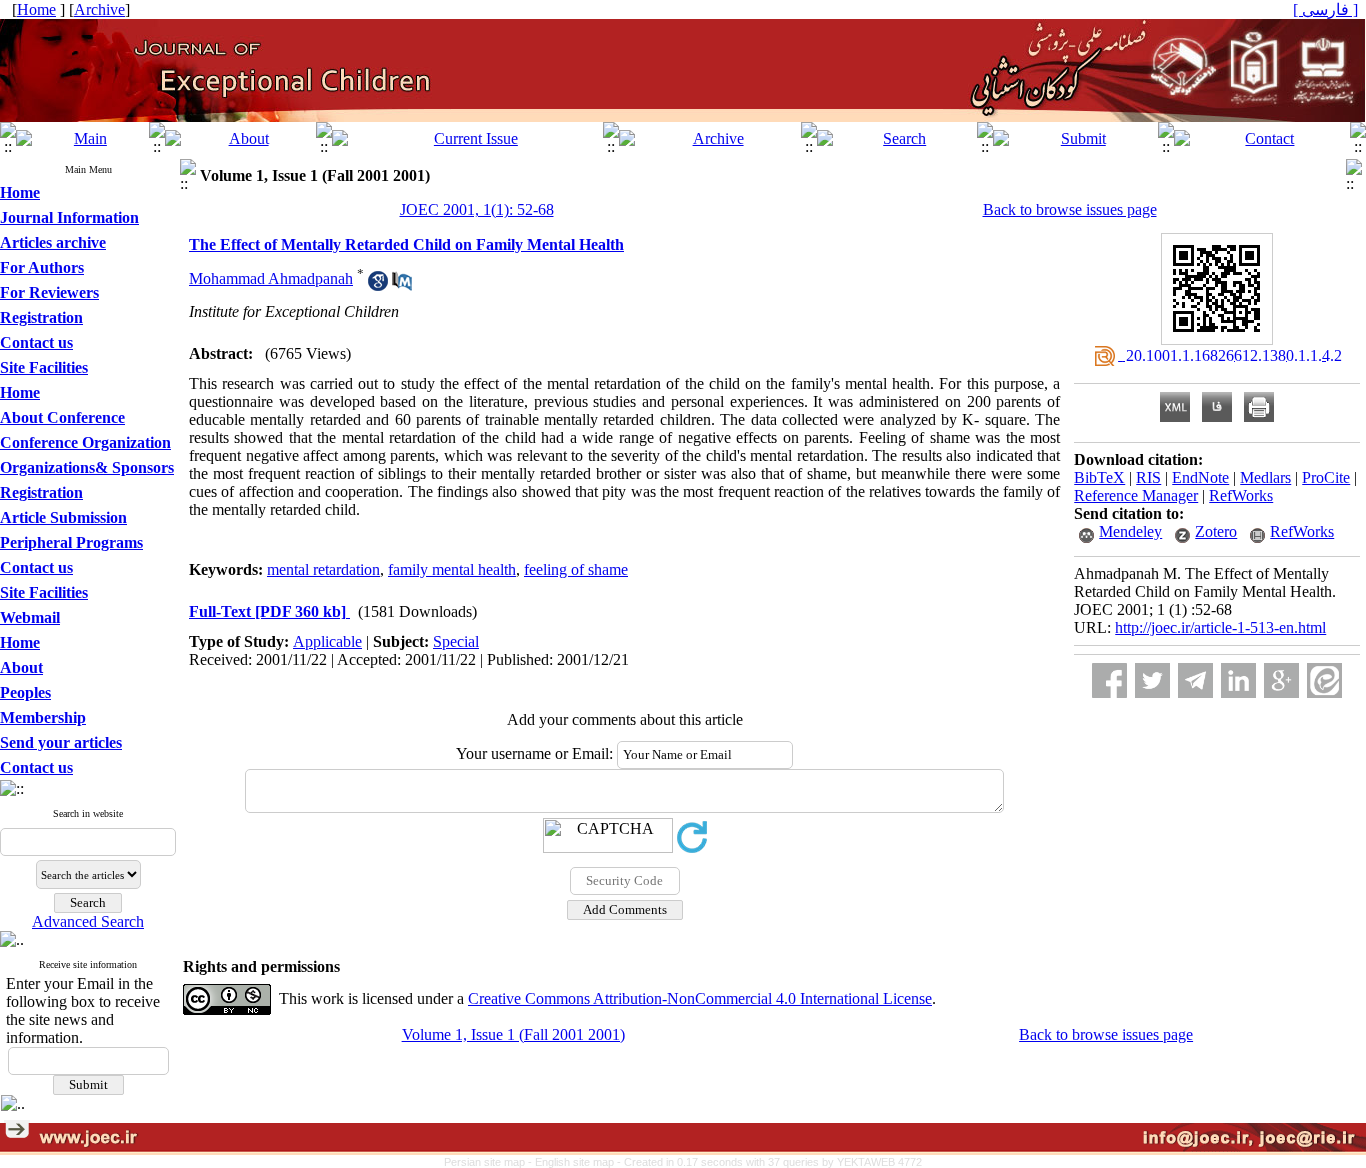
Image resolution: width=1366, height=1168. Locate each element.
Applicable (327, 641)
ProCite (1326, 477)
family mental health (452, 569)
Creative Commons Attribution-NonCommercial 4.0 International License (700, 998)
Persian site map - (489, 1162)
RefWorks (1241, 495)
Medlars (1265, 477)
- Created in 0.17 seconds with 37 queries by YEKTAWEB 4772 (769, 1162)
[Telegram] (1195, 680)
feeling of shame (576, 569)
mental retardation (323, 569)
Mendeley (1130, 531)
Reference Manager (1136, 495)
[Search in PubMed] (402, 285)
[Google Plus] (1281, 680)
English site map (576, 1162)
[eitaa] (1324, 680)
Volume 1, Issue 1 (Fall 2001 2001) (513, 1034)
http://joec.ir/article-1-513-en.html (1220, 627)
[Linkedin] (1238, 680)
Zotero (1216, 531)
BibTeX (1099, 477)
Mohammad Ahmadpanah (271, 278)
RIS (1148, 477)
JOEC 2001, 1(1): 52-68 (477, 209)
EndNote (1200, 477)
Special (456, 641)
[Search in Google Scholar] (378, 285)
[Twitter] (1152, 680)
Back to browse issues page (1070, 209)
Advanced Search (88, 921)
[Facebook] (1109, 680)
